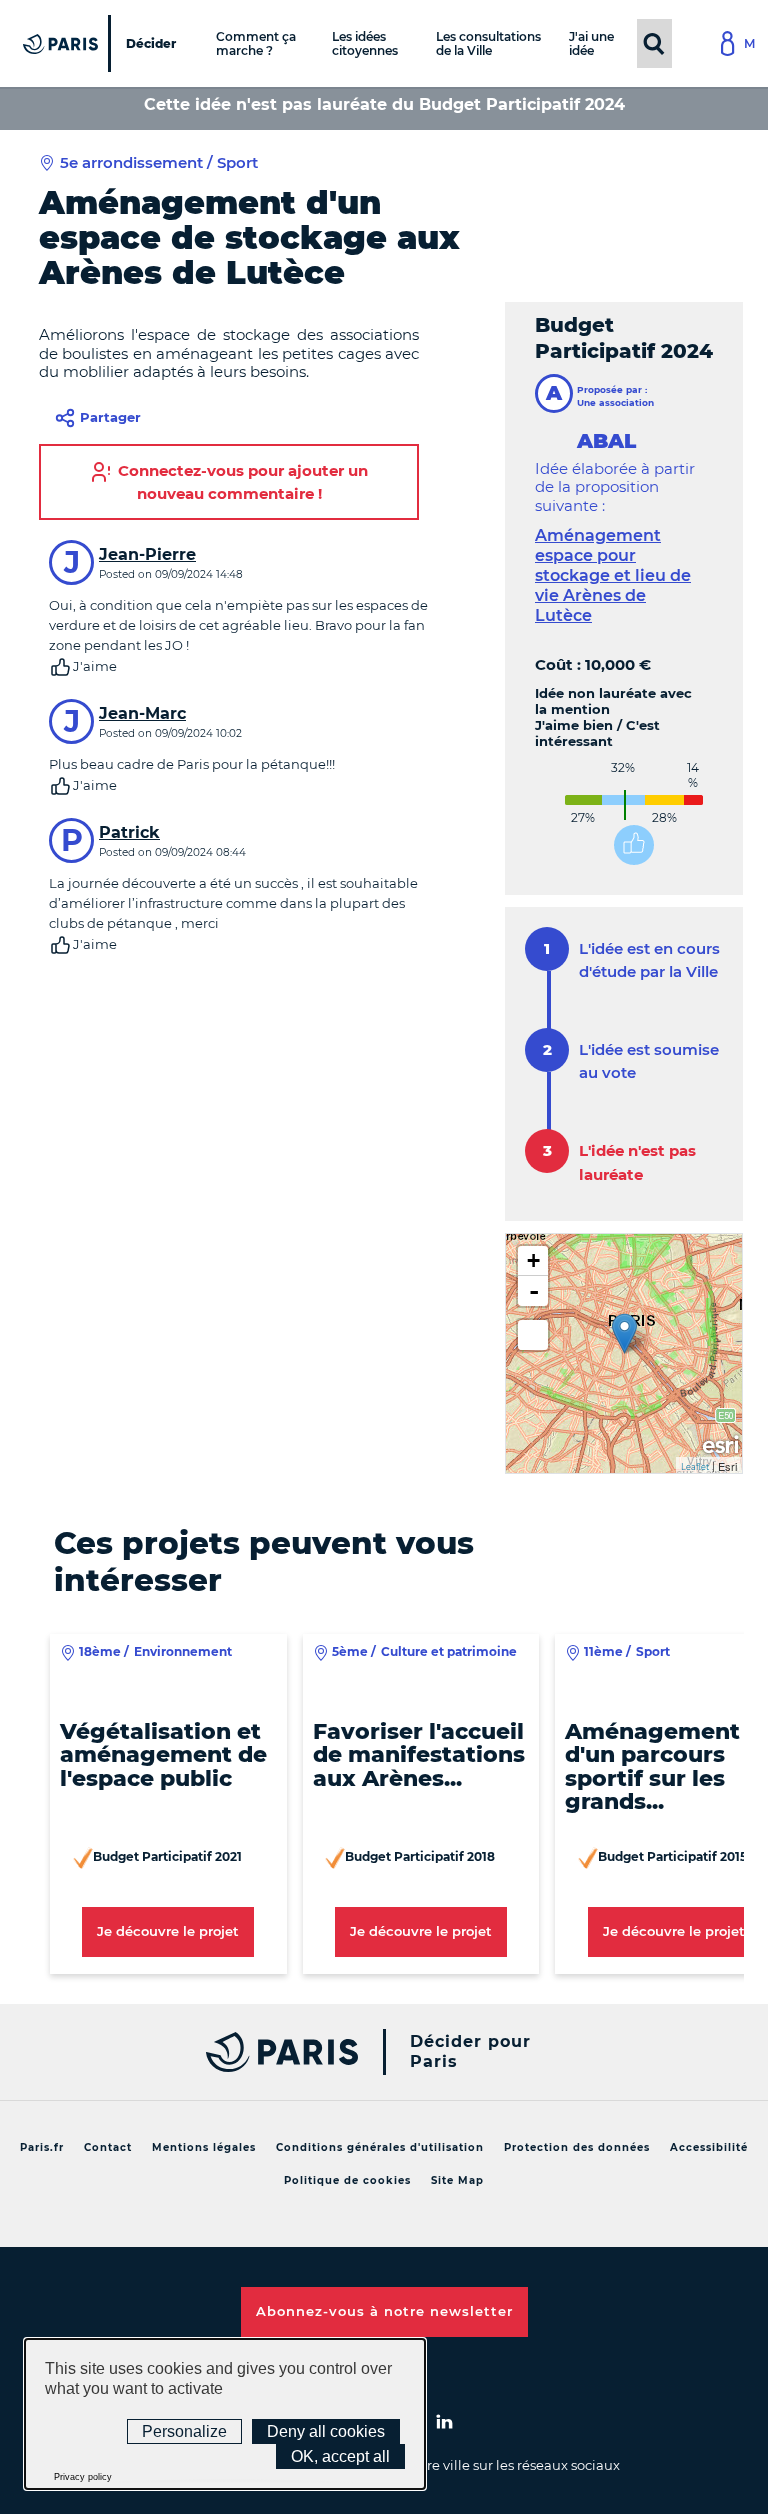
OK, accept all (340, 2456)
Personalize (184, 2431)
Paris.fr (42, 2147)
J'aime (95, 666)
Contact (108, 2147)
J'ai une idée (591, 43)
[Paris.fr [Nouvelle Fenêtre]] (276, 2052)
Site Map (457, 2180)
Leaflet (695, 1467)
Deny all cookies (326, 2431)
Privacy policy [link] (83, 2477)
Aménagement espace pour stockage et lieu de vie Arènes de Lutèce (613, 575)
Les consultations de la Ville (488, 43)
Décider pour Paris (470, 2051)
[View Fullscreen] (533, 1335)
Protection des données (577, 2147)
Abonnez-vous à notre (384, 2311)
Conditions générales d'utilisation (380, 2147)
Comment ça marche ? (256, 43)
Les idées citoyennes (365, 43)
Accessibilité (709, 2147)
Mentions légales (204, 2147)
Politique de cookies (347, 2180)
